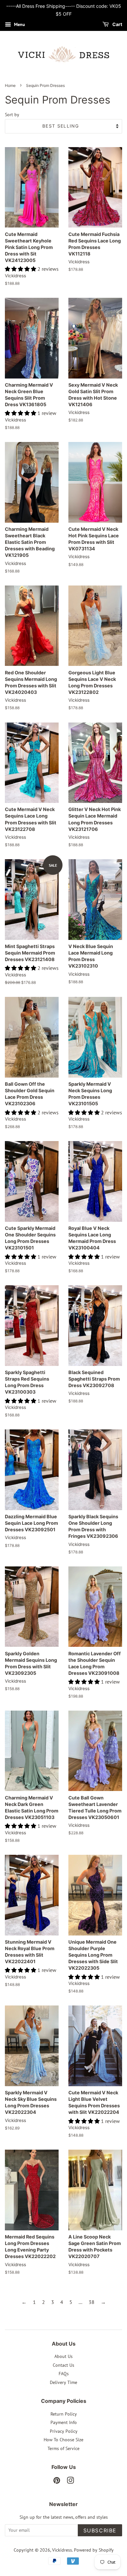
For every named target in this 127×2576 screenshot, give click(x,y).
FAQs (64, 2374)
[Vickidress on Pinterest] (57, 2482)
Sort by (12, 114)
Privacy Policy (64, 2431)
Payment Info (64, 2422)
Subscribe (100, 2530)
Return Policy (64, 2414)
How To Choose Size (63, 2440)
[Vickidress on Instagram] (70, 2482)
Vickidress (62, 2550)
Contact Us (63, 2365)
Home (10, 85)
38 (92, 2302)
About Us (63, 2356)
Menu (19, 24)
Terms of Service (63, 2448)
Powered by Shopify (94, 2550)
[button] (21, 269)
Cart (117, 24)
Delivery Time (63, 2382)
